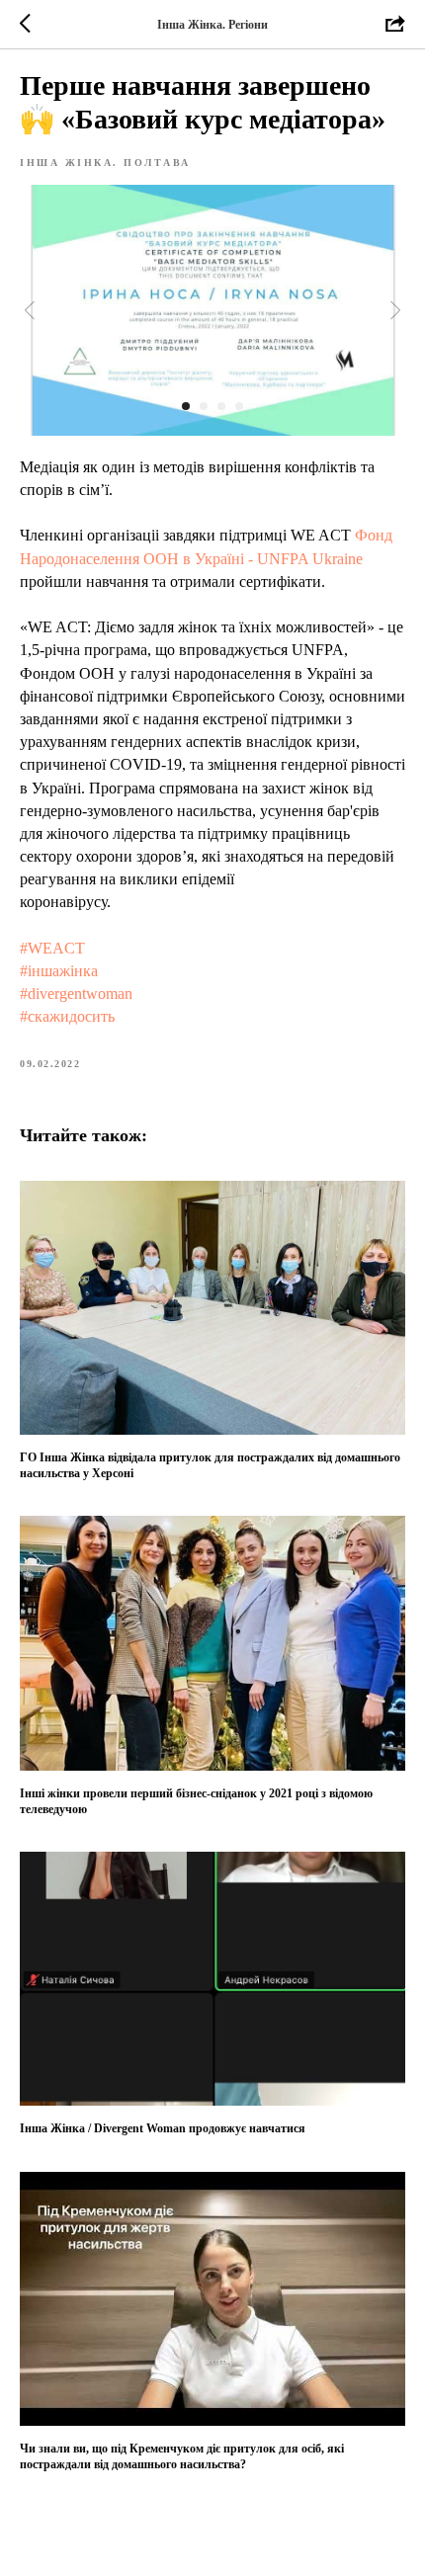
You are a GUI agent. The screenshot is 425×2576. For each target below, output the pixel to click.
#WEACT (52, 948)
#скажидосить (67, 1016)
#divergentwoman (76, 994)
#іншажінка (59, 971)
